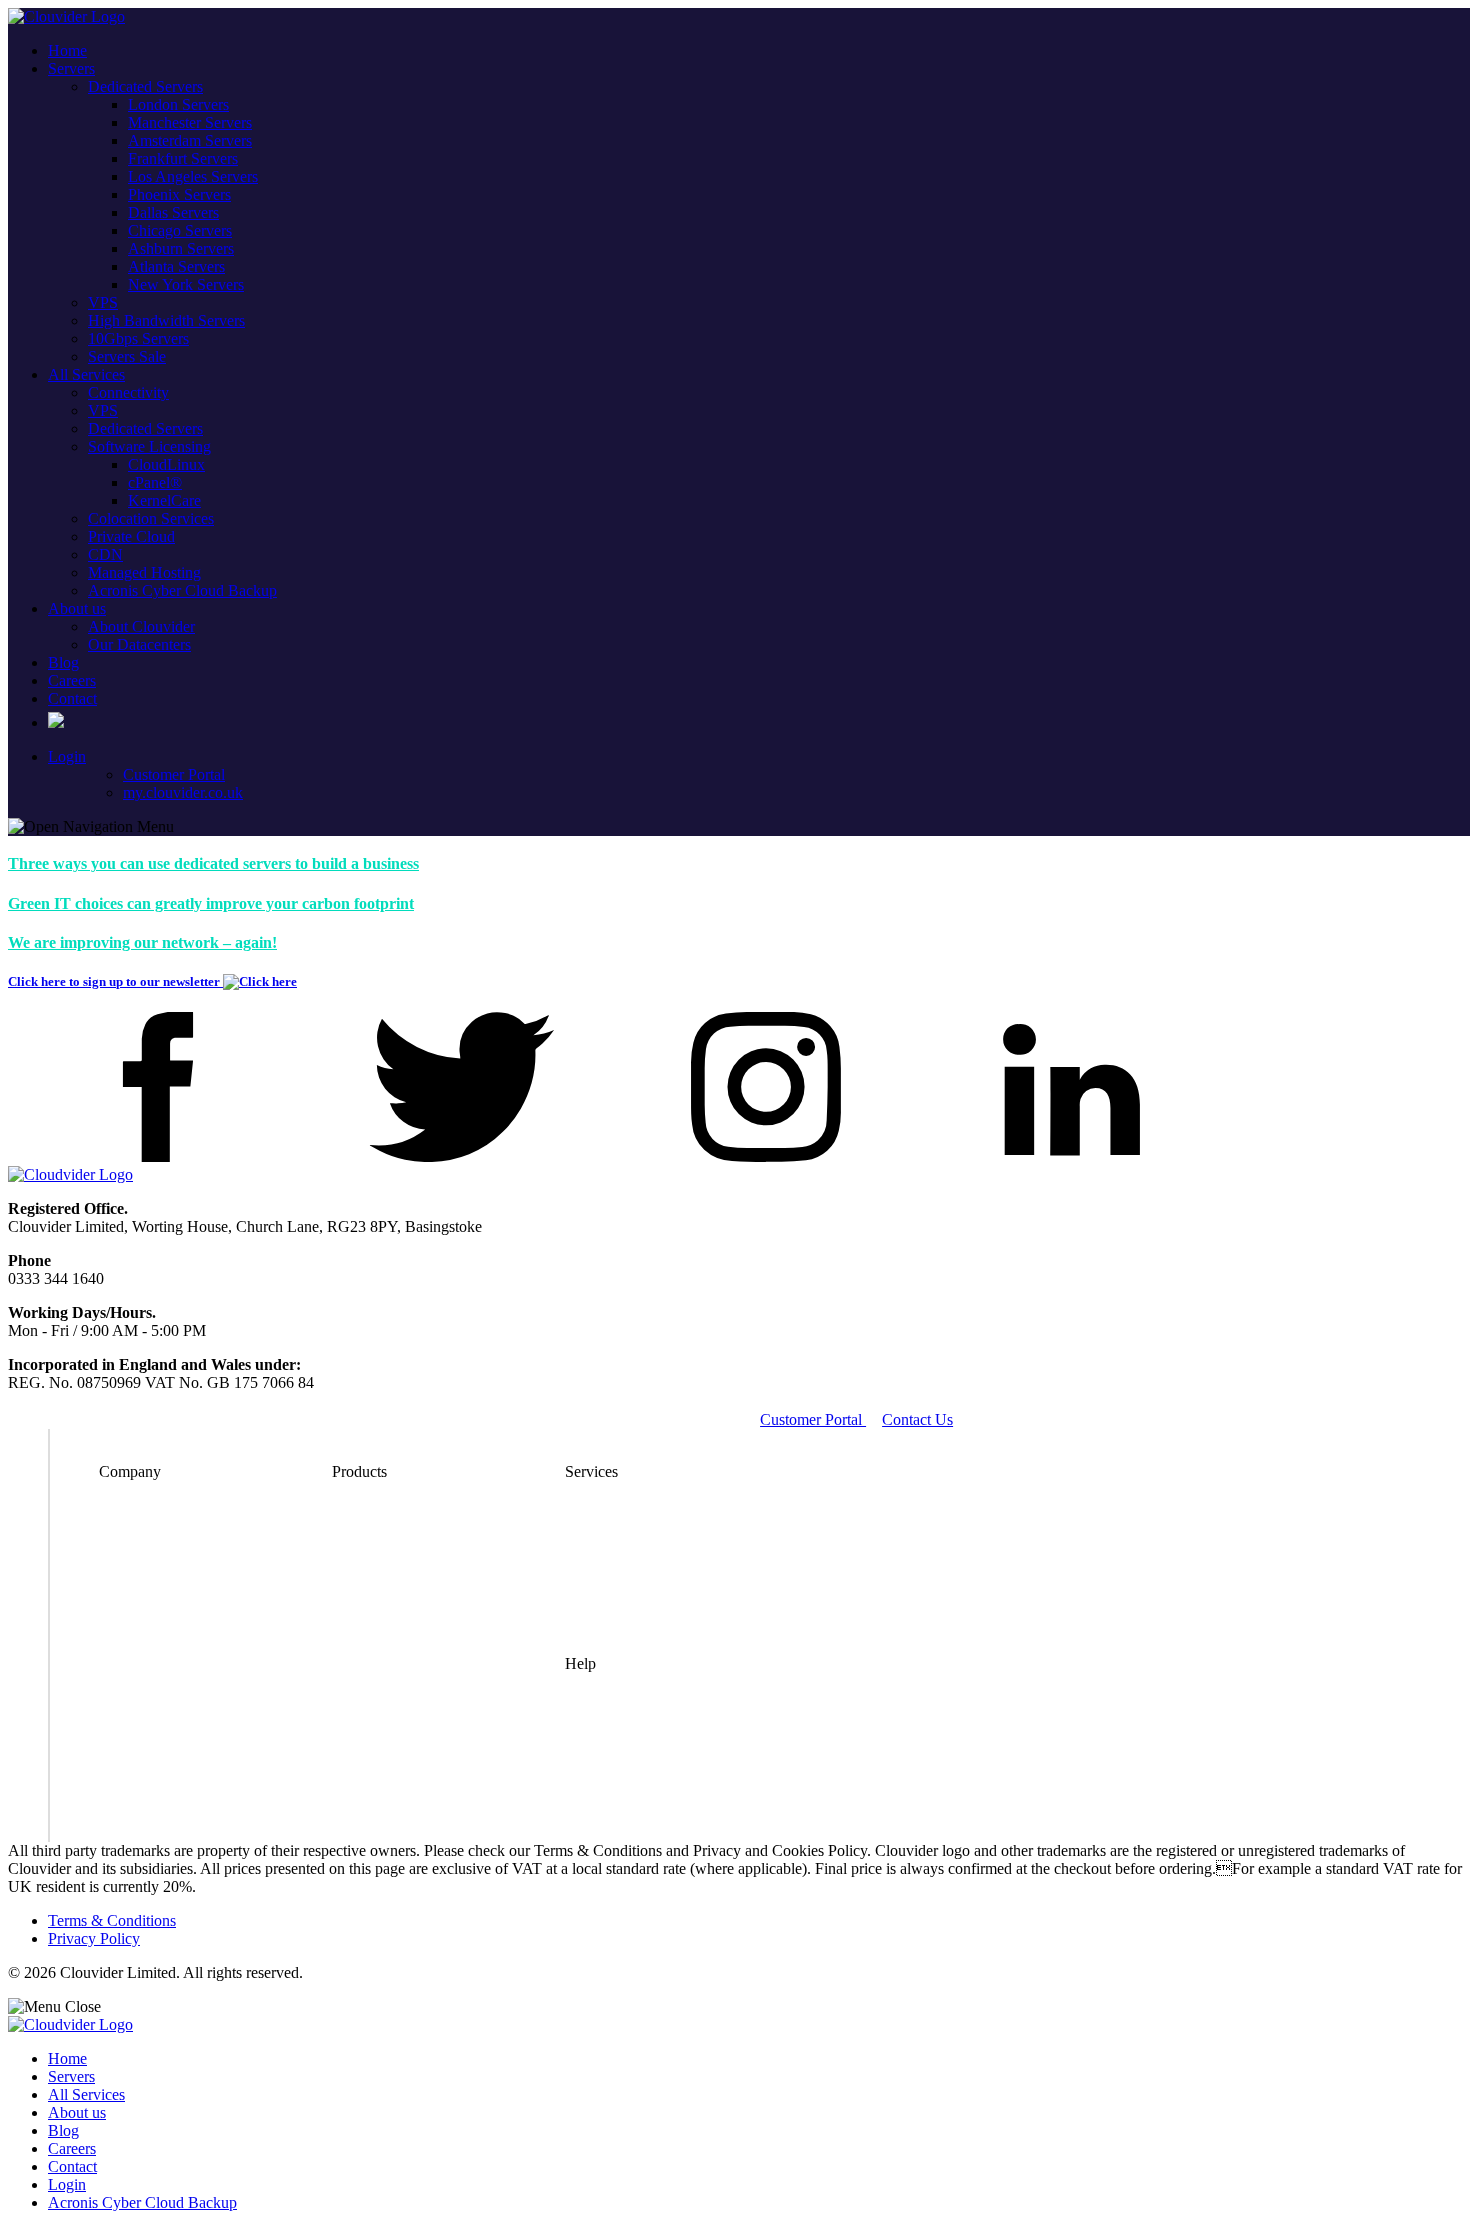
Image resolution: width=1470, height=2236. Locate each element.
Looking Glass (611, 1739)
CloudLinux (166, 464)
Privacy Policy (94, 1938)
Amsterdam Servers (190, 140)
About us (77, 608)
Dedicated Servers (145, 86)
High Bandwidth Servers (166, 320)
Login (67, 756)
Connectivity (128, 392)
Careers (72, 680)
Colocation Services (151, 518)
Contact (72, 698)
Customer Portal (174, 774)
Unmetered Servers (392, 1519)
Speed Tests (602, 1795)
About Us (130, 1547)
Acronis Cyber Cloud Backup (182, 590)
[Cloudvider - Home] (66, 16)
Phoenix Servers (179, 194)
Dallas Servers (173, 212)
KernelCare (164, 500)
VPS (103, 302)
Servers (71, 68)
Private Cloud (131, 536)
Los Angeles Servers (193, 176)
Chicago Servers (180, 230)
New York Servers (186, 284)
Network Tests (611, 1767)
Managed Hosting (144, 572)
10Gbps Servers (138, 338)
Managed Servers (620, 1547)
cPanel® (155, 482)
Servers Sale (127, 356)
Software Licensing (149, 446)
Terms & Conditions (112, 1920)
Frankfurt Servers (183, 158)
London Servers (178, 104)
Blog (63, 662)
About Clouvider (141, 626)
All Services (86, 374)
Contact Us (917, 1419)
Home (67, 50)
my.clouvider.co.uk (183, 792)
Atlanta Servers (176, 266)
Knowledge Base (619, 1823)
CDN (105, 554)
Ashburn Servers (181, 248)
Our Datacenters (139, 644)
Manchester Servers (190, 122)
